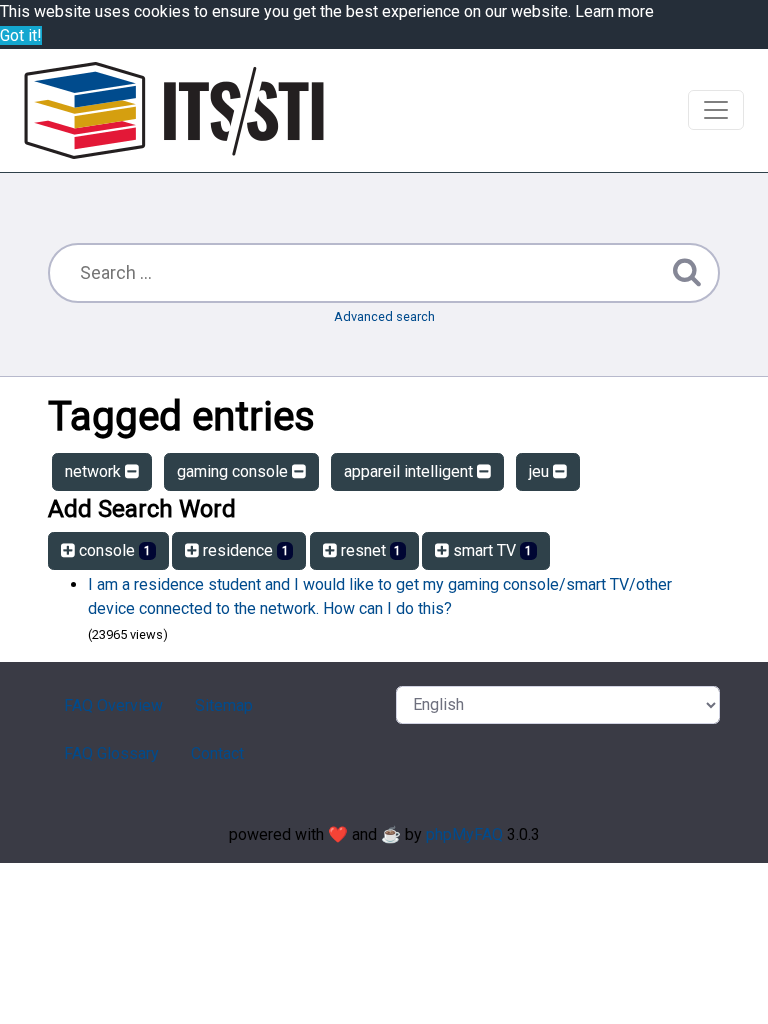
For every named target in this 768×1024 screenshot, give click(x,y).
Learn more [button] (614, 11)
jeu (541, 471)
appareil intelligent (410, 471)
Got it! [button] (21, 35)
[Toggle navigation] (716, 110)
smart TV (490, 550)
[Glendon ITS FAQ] (174, 110)
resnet (369, 550)
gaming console (234, 471)
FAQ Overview (113, 705)
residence (244, 550)
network (95, 471)
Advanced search (384, 316)
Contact (217, 753)
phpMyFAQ (464, 834)
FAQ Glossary (111, 753)
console (113, 550)
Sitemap (224, 705)
